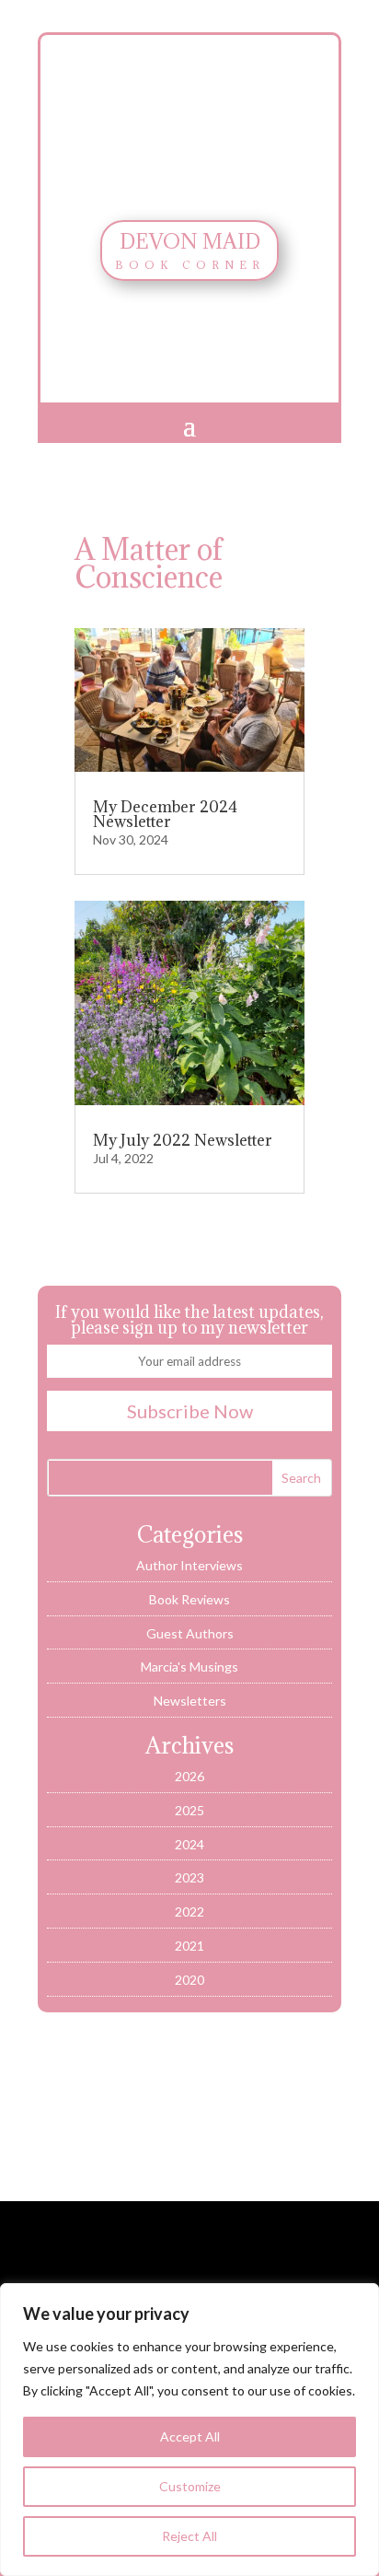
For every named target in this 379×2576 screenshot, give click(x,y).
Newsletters (190, 1701)
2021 (189, 1946)
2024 (189, 1844)
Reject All (189, 2536)
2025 (189, 1810)
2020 (189, 1980)
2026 (189, 1776)
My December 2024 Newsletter (165, 814)
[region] (189, 2430)
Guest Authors (190, 1633)
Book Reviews (189, 1599)
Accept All (190, 2436)
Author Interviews (189, 1565)
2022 (189, 1912)
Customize (190, 2486)
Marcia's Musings (189, 1667)
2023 (189, 1877)
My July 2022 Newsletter (183, 1140)
